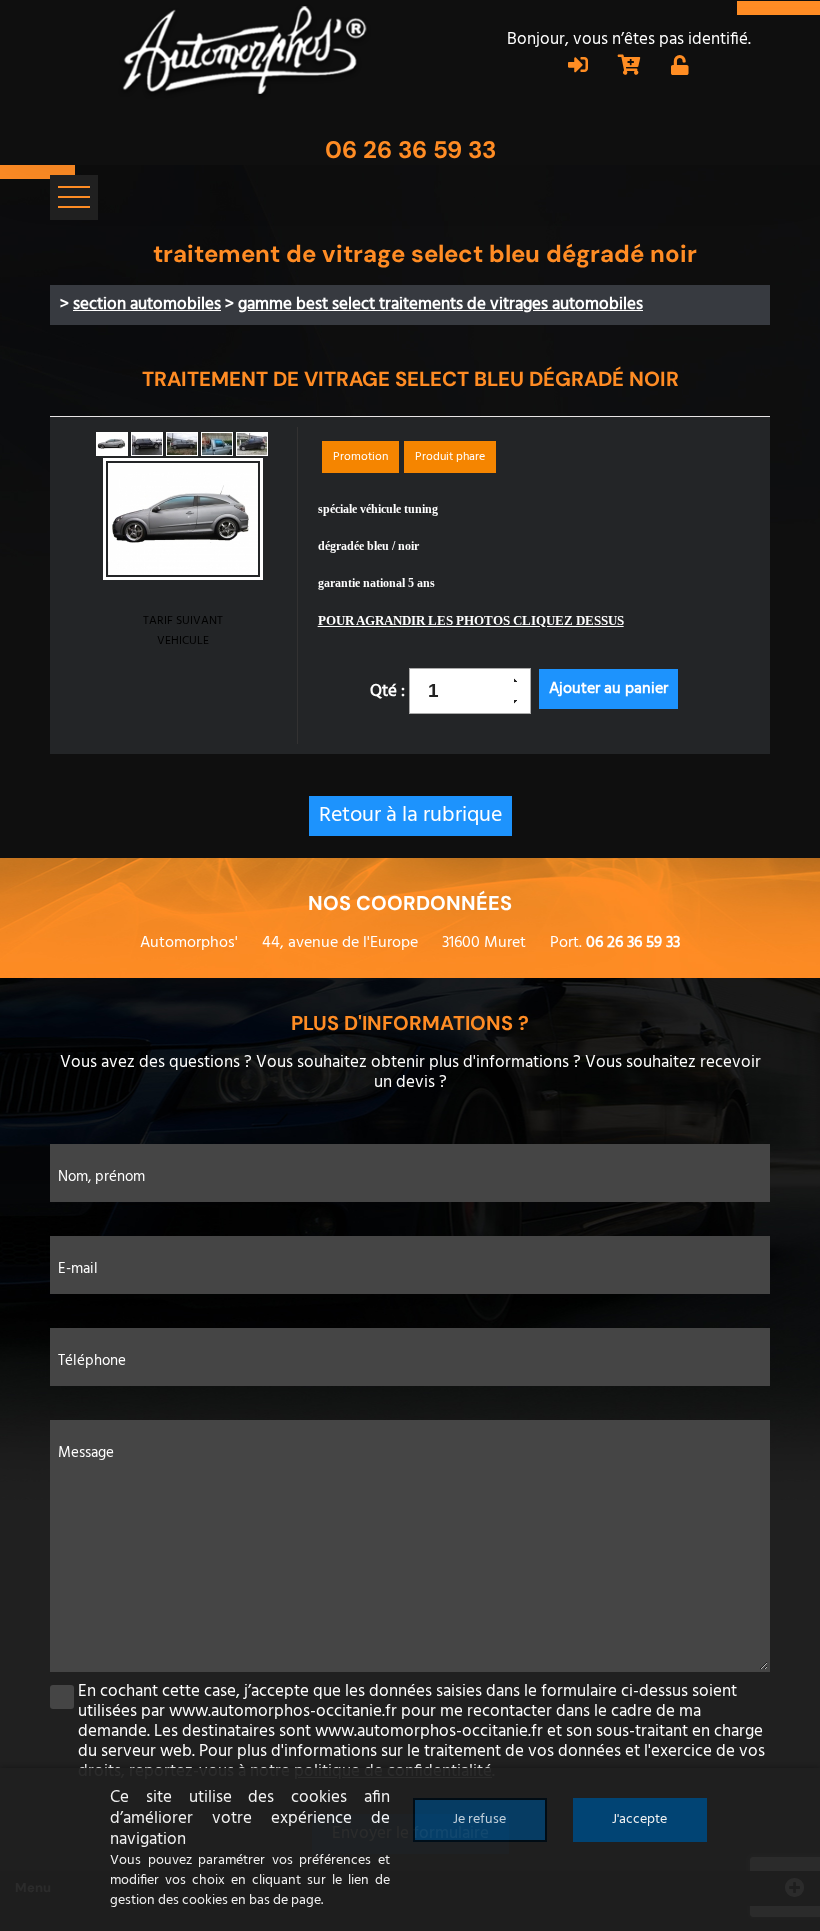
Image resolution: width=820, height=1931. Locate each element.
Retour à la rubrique (410, 815)
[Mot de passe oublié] (680, 67)
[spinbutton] (463, 691)
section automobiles (147, 304)
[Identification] (578, 67)
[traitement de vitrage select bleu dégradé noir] (183, 521)
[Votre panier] (629, 67)
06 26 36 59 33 (410, 149)
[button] (522, 680)
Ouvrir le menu (74, 197)
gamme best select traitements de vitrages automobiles (440, 304)
